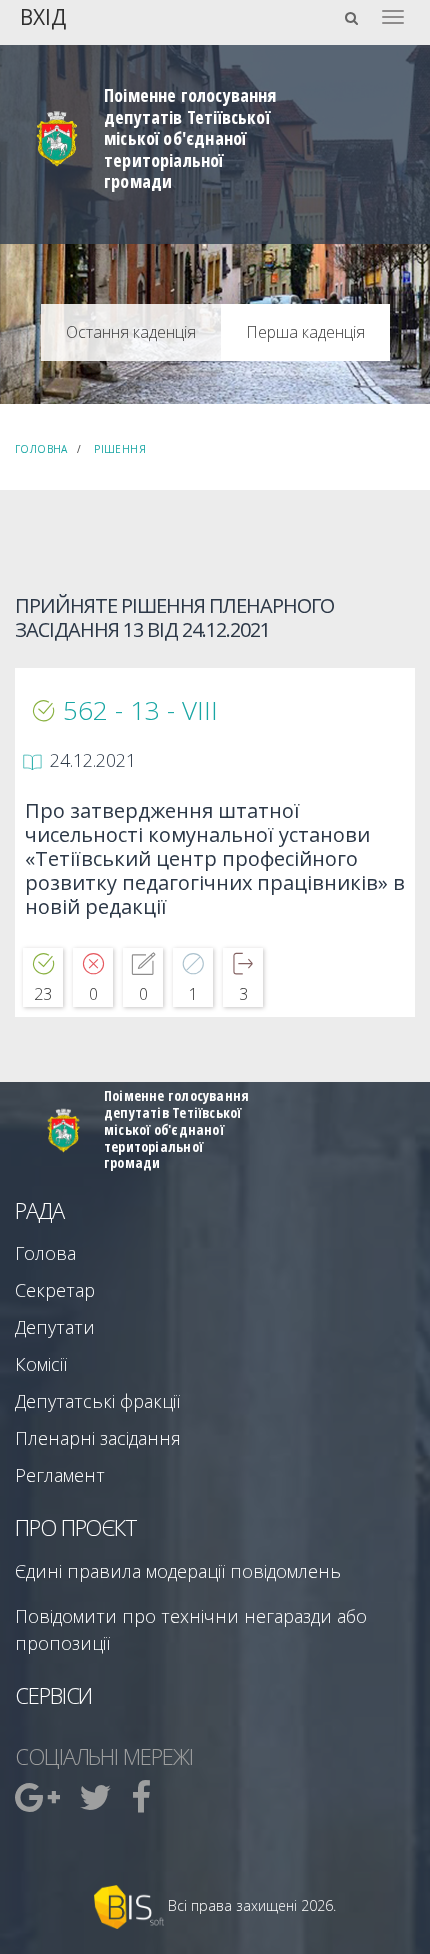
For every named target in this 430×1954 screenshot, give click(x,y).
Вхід (43, 15)
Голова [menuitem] (45, 1253)
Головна (41, 449)
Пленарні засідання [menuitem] (98, 1438)
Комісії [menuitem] (41, 1364)
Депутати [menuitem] (55, 1327)
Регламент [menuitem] (60, 1475)
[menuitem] (40, 1797)
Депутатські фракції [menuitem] (97, 1401)
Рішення (120, 449)
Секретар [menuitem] (55, 1290)
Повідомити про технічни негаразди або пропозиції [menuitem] (191, 1629)
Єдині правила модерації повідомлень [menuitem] (178, 1571)
